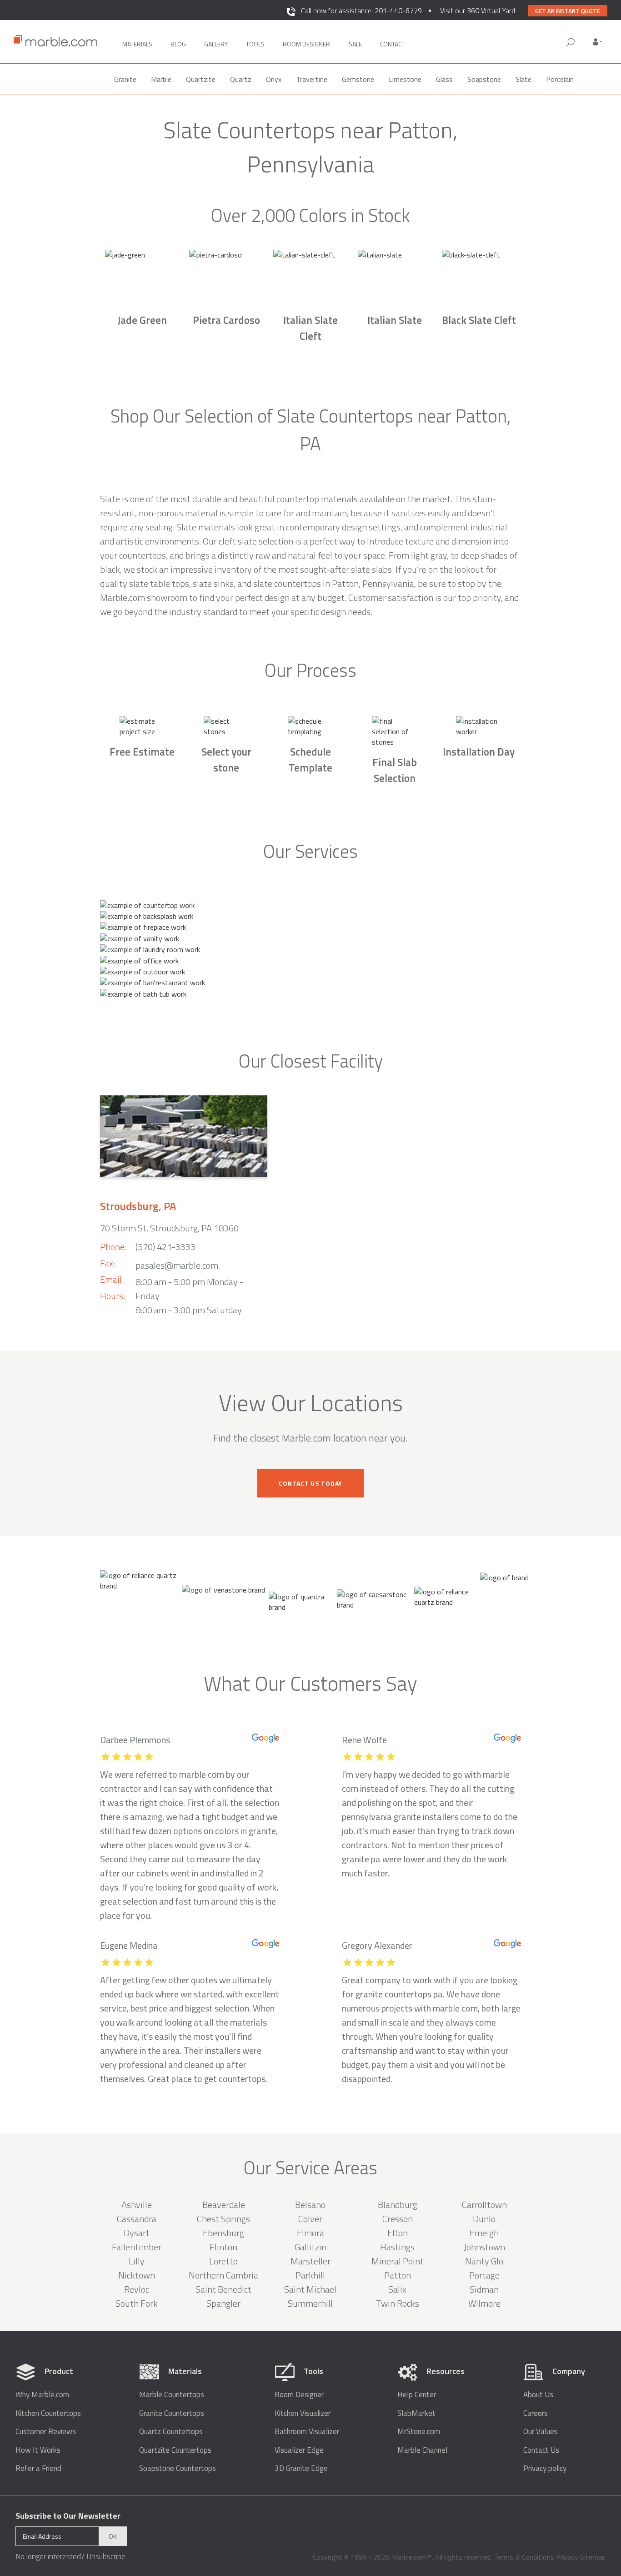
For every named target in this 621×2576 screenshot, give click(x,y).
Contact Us (541, 2450)
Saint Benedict (223, 2289)
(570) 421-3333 (165, 1247)
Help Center (417, 2395)
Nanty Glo (484, 2261)
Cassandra (137, 2219)
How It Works (38, 2450)
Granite (125, 79)
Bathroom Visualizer (307, 2432)
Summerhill (310, 2303)
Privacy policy (545, 2468)
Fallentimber (137, 2247)
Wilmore (484, 2303)
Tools (255, 44)
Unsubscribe (106, 2556)
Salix (397, 2289)
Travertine (312, 79)
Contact (392, 44)
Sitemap (593, 2557)
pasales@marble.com (177, 1265)
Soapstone (484, 79)
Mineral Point (398, 2261)
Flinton (223, 2247)
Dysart (137, 2233)
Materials (137, 44)
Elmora (310, 2233)
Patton (398, 2275)
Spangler (223, 2303)
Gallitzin (310, 2247)
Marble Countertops (172, 2395)
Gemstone (358, 79)
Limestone (405, 79)
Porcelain (560, 79)
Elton (398, 2233)
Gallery (216, 44)
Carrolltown (484, 2205)
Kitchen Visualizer (303, 2413)
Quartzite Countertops (175, 2450)
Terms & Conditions (524, 2557)
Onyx (274, 79)
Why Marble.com (42, 2395)
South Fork (137, 2303)
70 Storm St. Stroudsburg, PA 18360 (169, 1228)
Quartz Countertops (171, 2432)
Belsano (310, 2205)
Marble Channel (422, 2450)
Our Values (541, 2432)
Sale (355, 44)
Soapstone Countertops (178, 2468)
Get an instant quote (568, 11)
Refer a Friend (38, 2468)
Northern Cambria (223, 2275)
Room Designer (299, 2395)
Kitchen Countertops (48, 2413)
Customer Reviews (46, 2432)
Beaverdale (224, 2205)
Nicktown (137, 2275)
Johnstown (484, 2247)
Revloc (137, 2289)
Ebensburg (223, 2233)
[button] (597, 42)
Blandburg (398, 2205)
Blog (178, 44)
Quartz (241, 79)
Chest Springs (223, 2219)
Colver (310, 2219)
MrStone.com (419, 2432)
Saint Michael (310, 2289)
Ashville (137, 2205)
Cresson (398, 2219)
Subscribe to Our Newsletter (68, 2516)
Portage (484, 2275)
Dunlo (484, 2219)
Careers (536, 2413)
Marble (161, 79)
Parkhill (310, 2275)
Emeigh (484, 2233)
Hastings (397, 2247)
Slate (523, 79)
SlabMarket (416, 2413)
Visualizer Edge (299, 2450)
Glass (444, 79)
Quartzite (201, 79)
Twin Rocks (398, 2303)
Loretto (223, 2261)
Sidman (484, 2289)
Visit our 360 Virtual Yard (478, 10)
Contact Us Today (310, 1483)
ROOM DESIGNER (306, 44)
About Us (538, 2395)
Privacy (567, 2557)
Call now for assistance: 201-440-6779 (361, 10)
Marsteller (310, 2261)
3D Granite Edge (301, 2468)
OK (113, 2536)
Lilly (137, 2261)
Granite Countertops (172, 2413)
